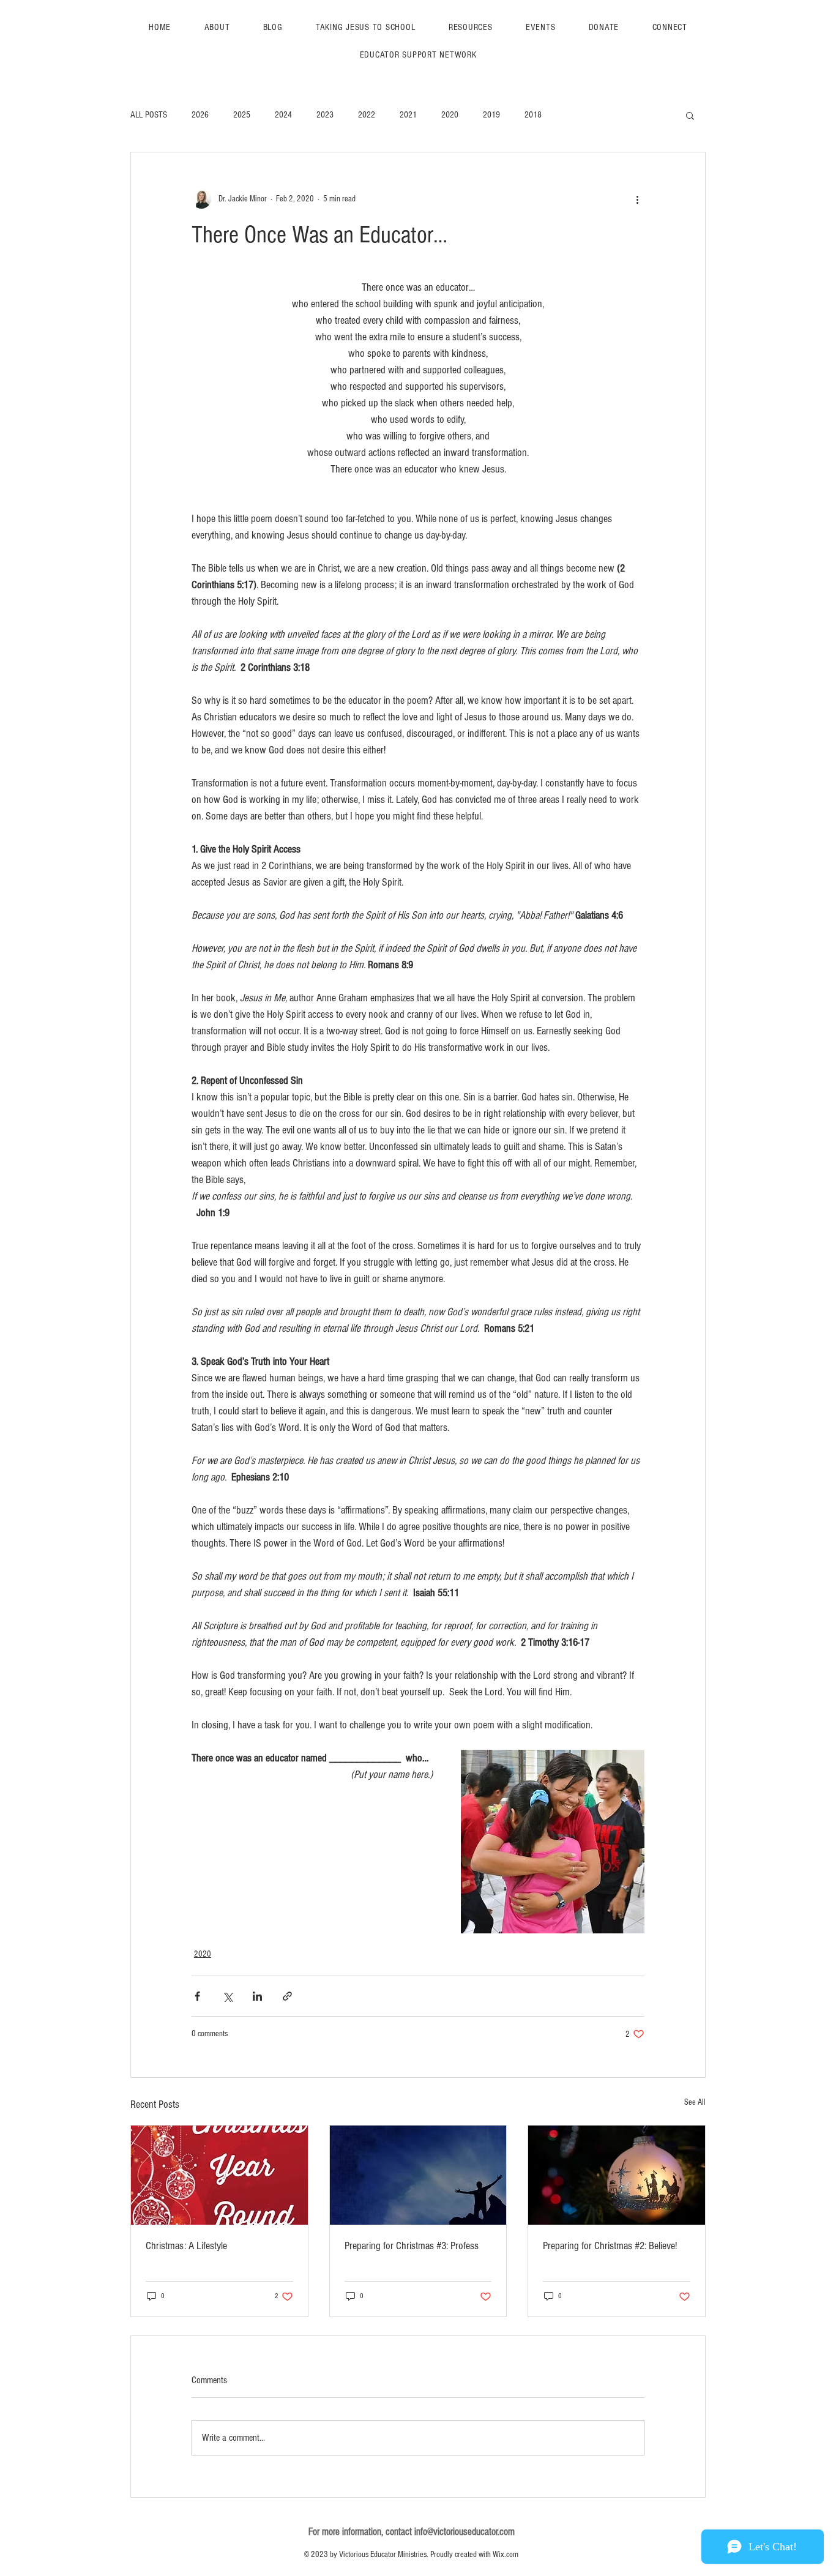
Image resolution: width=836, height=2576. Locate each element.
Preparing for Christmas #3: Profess (412, 2246)
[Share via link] (287, 1996)
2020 (450, 115)
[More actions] (637, 199)
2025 (242, 115)
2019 (491, 115)
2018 (533, 115)
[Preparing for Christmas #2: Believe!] (617, 2175)
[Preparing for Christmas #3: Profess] (418, 2175)
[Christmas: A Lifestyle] (219, 2175)
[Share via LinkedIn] (257, 1996)
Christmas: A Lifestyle (186, 2246)
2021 (408, 115)
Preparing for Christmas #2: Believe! (610, 2246)
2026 (200, 115)
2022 (367, 115)
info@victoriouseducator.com (465, 2532)
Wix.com (506, 2555)
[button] (690, 115)
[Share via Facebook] (197, 1996)
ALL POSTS (149, 115)
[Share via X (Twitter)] (227, 1996)
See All (695, 2102)
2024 (283, 115)
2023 (325, 115)
